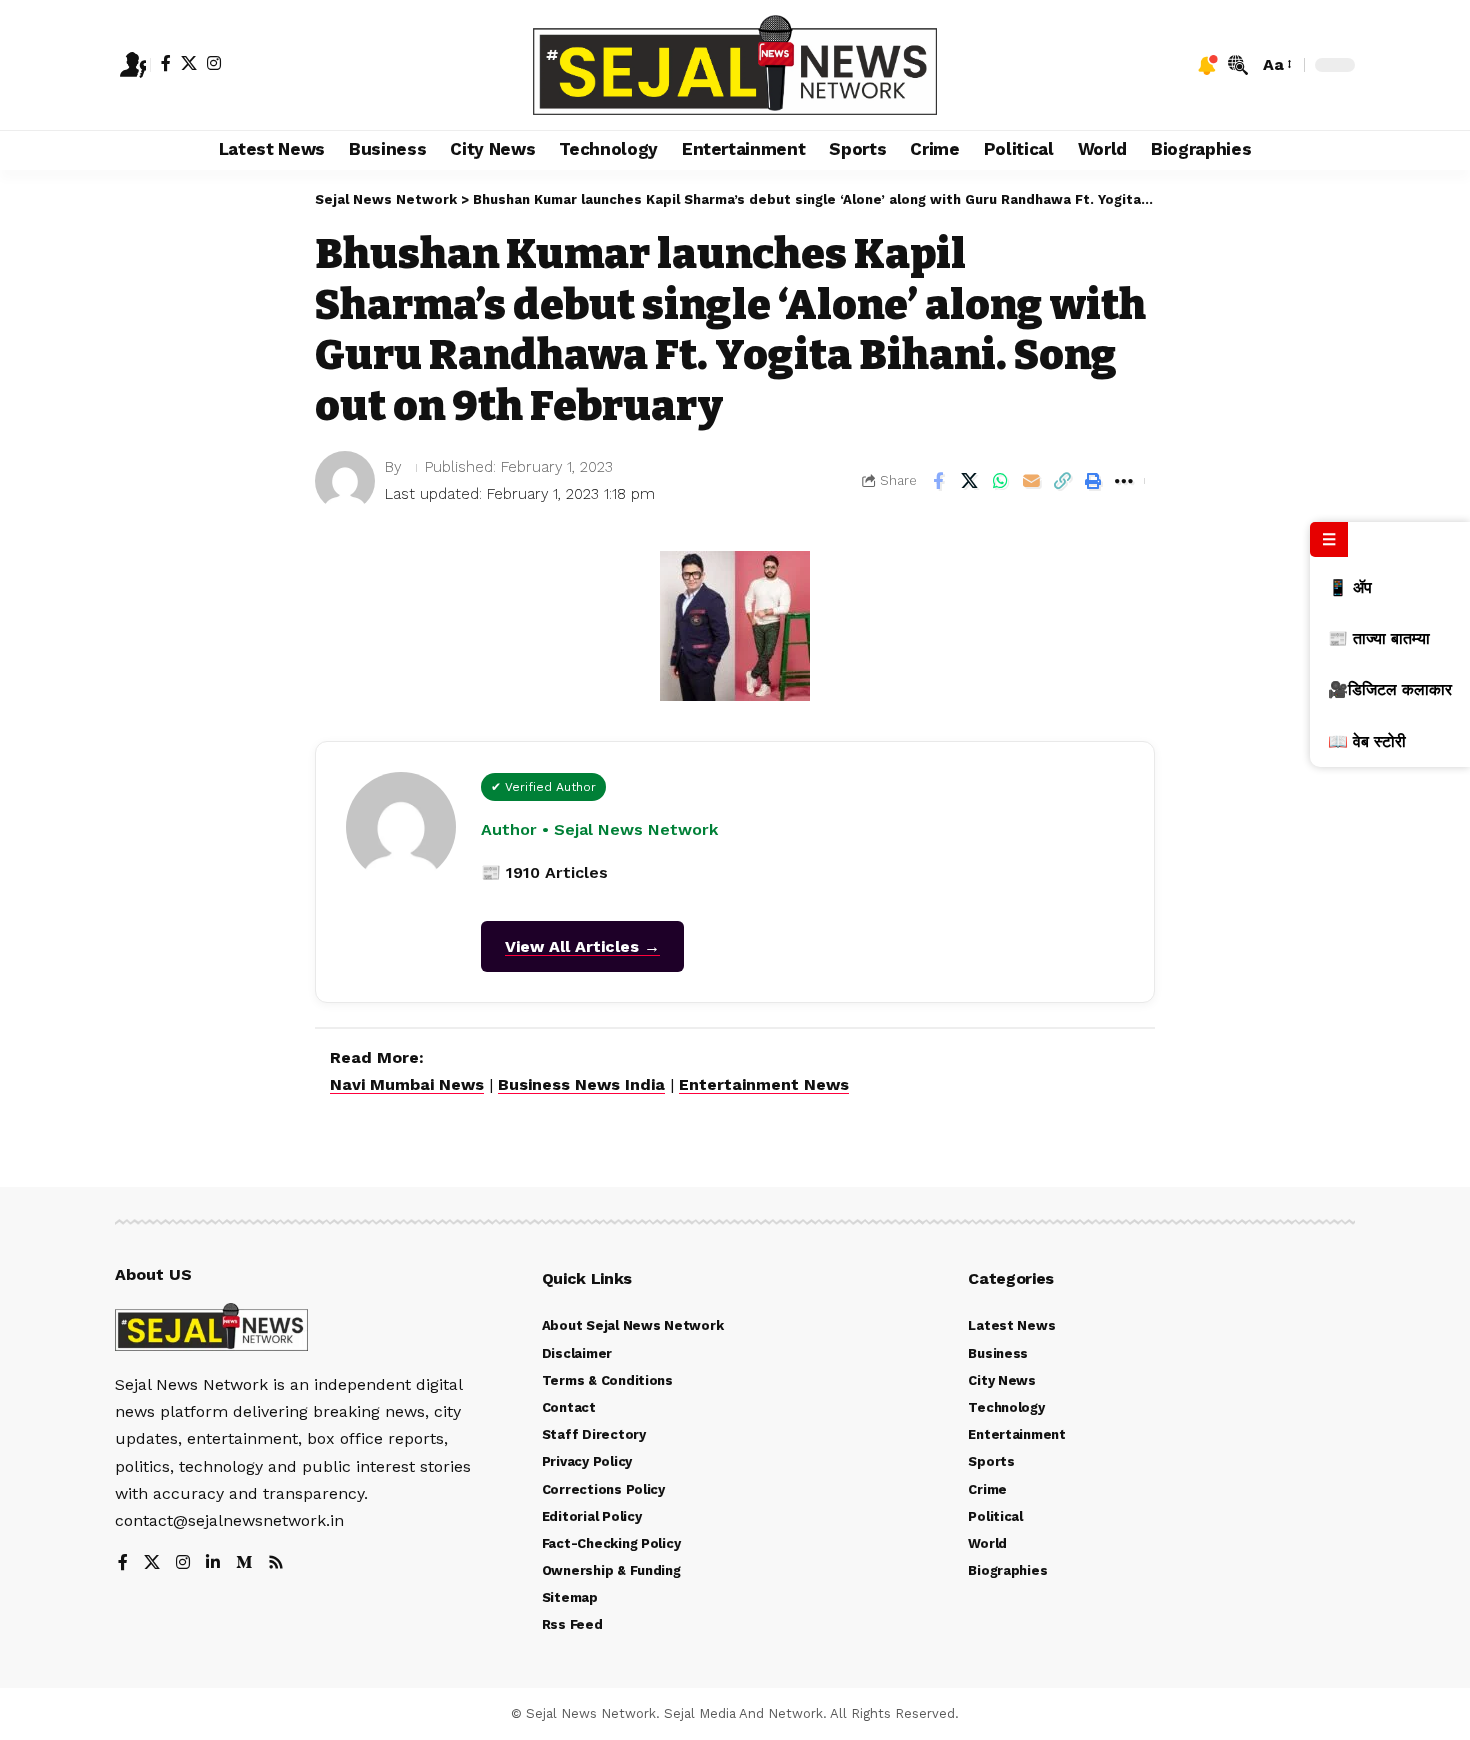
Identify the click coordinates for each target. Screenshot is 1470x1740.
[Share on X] (969, 481)
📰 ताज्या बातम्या (1379, 638)
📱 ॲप (1350, 587)
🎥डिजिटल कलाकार (1390, 689)
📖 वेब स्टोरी (1367, 741)
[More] (1124, 481)
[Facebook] (166, 63)
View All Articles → (582, 946)
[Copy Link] (1062, 481)
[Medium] (244, 1563)
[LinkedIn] (213, 1563)
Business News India (581, 1084)
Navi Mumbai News (407, 1084)
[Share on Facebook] (938, 481)
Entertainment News (764, 1084)
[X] (189, 63)
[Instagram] (214, 63)
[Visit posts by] (345, 481)
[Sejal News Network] (735, 65)
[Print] (1093, 481)
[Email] (1031, 481)
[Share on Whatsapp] (1000, 481)
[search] (1238, 65)
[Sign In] (133, 65)
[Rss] (276, 1563)
